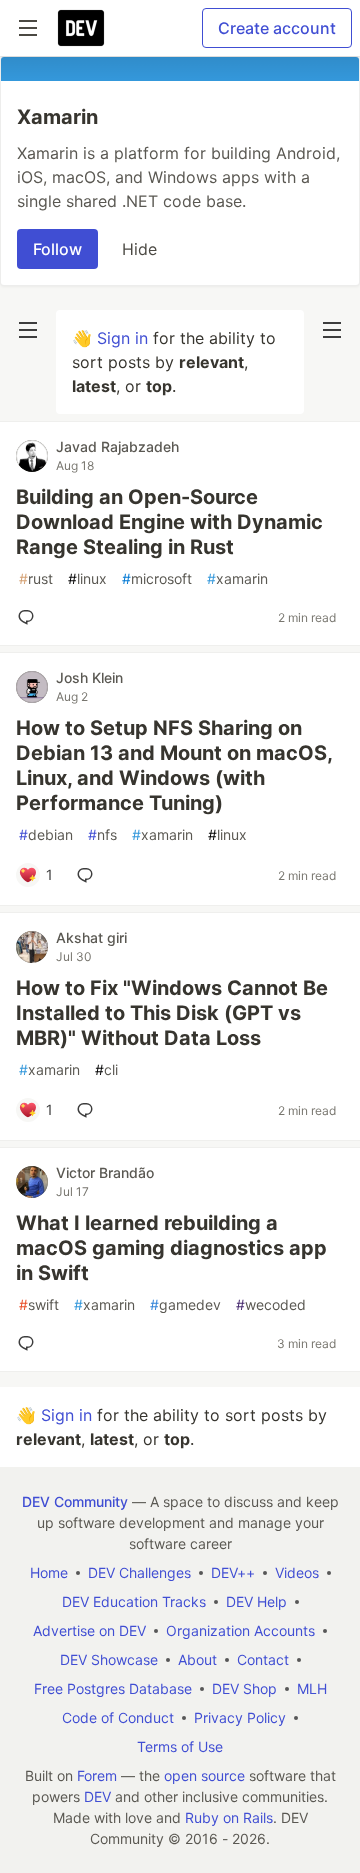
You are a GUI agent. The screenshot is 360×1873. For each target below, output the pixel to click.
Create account (277, 28)
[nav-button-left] (28, 330)
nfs (102, 834)
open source (204, 1775)
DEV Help (256, 1601)
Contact (263, 1659)
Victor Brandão (105, 1172)
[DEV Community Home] (81, 28)
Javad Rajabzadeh (117, 446)
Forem (97, 1775)
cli (106, 1069)
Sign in (122, 338)
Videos (297, 1572)
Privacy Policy (240, 1717)
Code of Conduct (118, 1717)
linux (87, 578)
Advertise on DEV (89, 1630)
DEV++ (233, 1572)
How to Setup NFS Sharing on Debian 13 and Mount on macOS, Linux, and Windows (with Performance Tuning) (174, 765)
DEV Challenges (139, 1572)
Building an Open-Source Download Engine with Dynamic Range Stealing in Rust (169, 522)
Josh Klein (89, 677)
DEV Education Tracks (134, 1601)
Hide (139, 249)
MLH (312, 1688)
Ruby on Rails (229, 1817)
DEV (97, 1796)
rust (36, 578)
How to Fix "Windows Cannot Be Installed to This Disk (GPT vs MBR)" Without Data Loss (172, 1013)
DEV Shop (244, 1688)
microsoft (157, 578)
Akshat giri (91, 937)
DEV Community (75, 1501)
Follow (57, 249)
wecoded (271, 1304)
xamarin (237, 578)
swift (39, 1304)
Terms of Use (180, 1746)
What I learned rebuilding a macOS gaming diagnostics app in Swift (171, 1248)
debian (46, 834)
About (197, 1659)
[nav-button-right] (332, 330)
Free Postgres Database (113, 1688)
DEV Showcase (109, 1659)
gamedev (185, 1304)
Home (49, 1572)
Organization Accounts (240, 1630)
